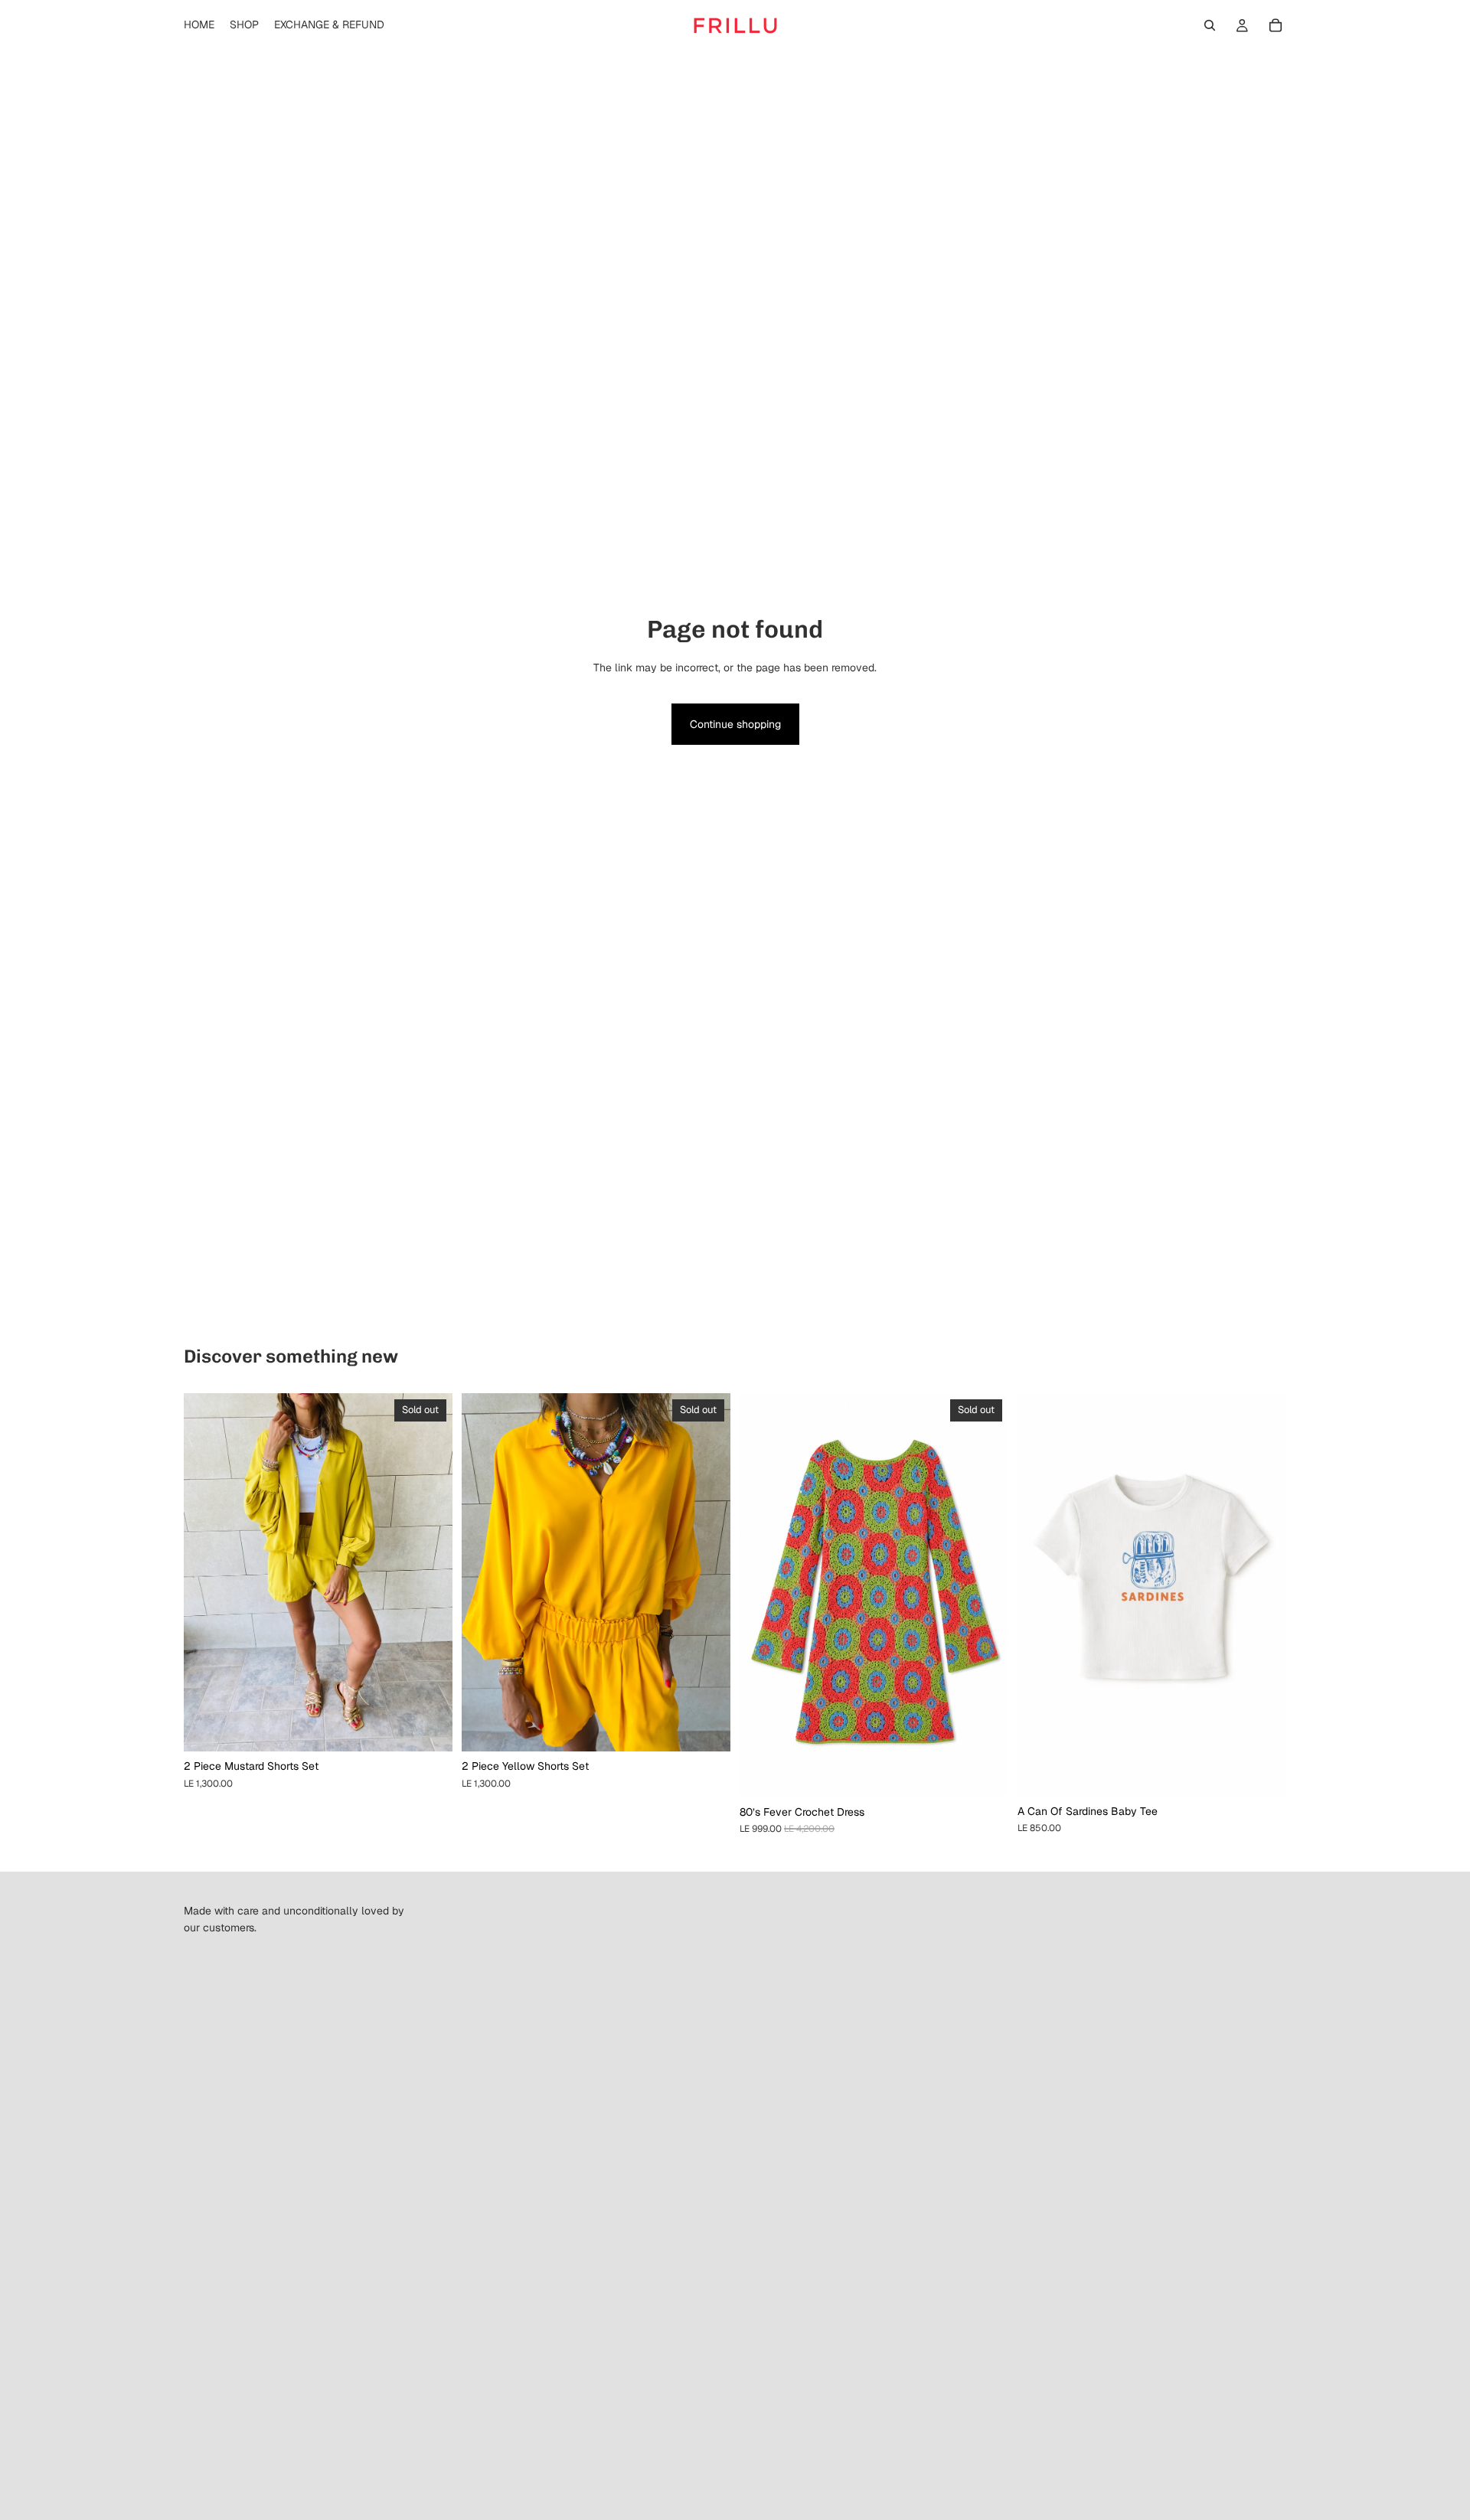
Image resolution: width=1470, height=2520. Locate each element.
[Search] (1210, 25)
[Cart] (1276, 25)
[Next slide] (430, 1572)
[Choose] (1263, 1773)
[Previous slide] (207, 1572)
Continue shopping (735, 724)
